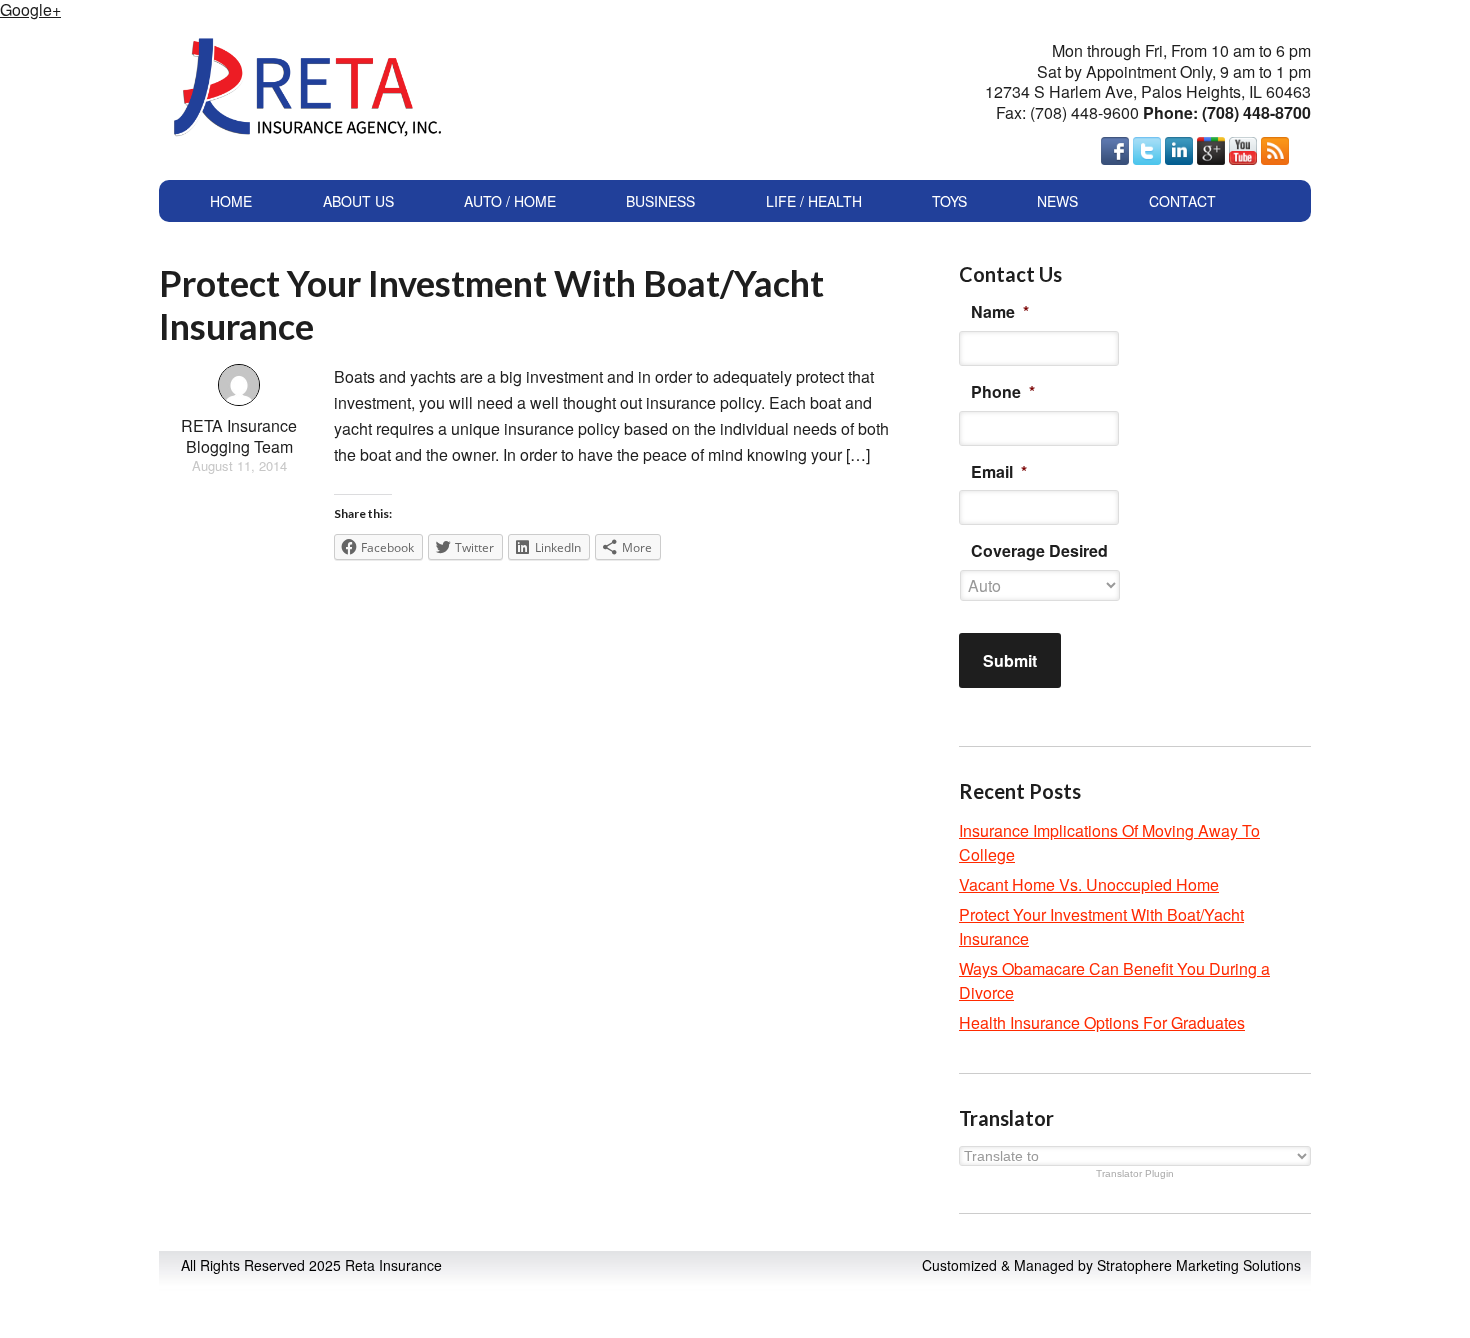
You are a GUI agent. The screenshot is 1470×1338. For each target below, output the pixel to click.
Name (1000, 312)
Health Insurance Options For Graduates (1102, 1022)
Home (231, 201)
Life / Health (814, 201)
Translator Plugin (1135, 1173)
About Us (358, 201)
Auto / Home (510, 201)
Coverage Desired (1039, 551)
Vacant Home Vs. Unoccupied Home (1089, 884)
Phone (1003, 392)
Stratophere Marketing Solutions (1199, 1265)
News (1057, 201)
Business (660, 201)
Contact (1182, 201)
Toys (949, 201)
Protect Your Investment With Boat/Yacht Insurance (491, 304)
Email (999, 472)
